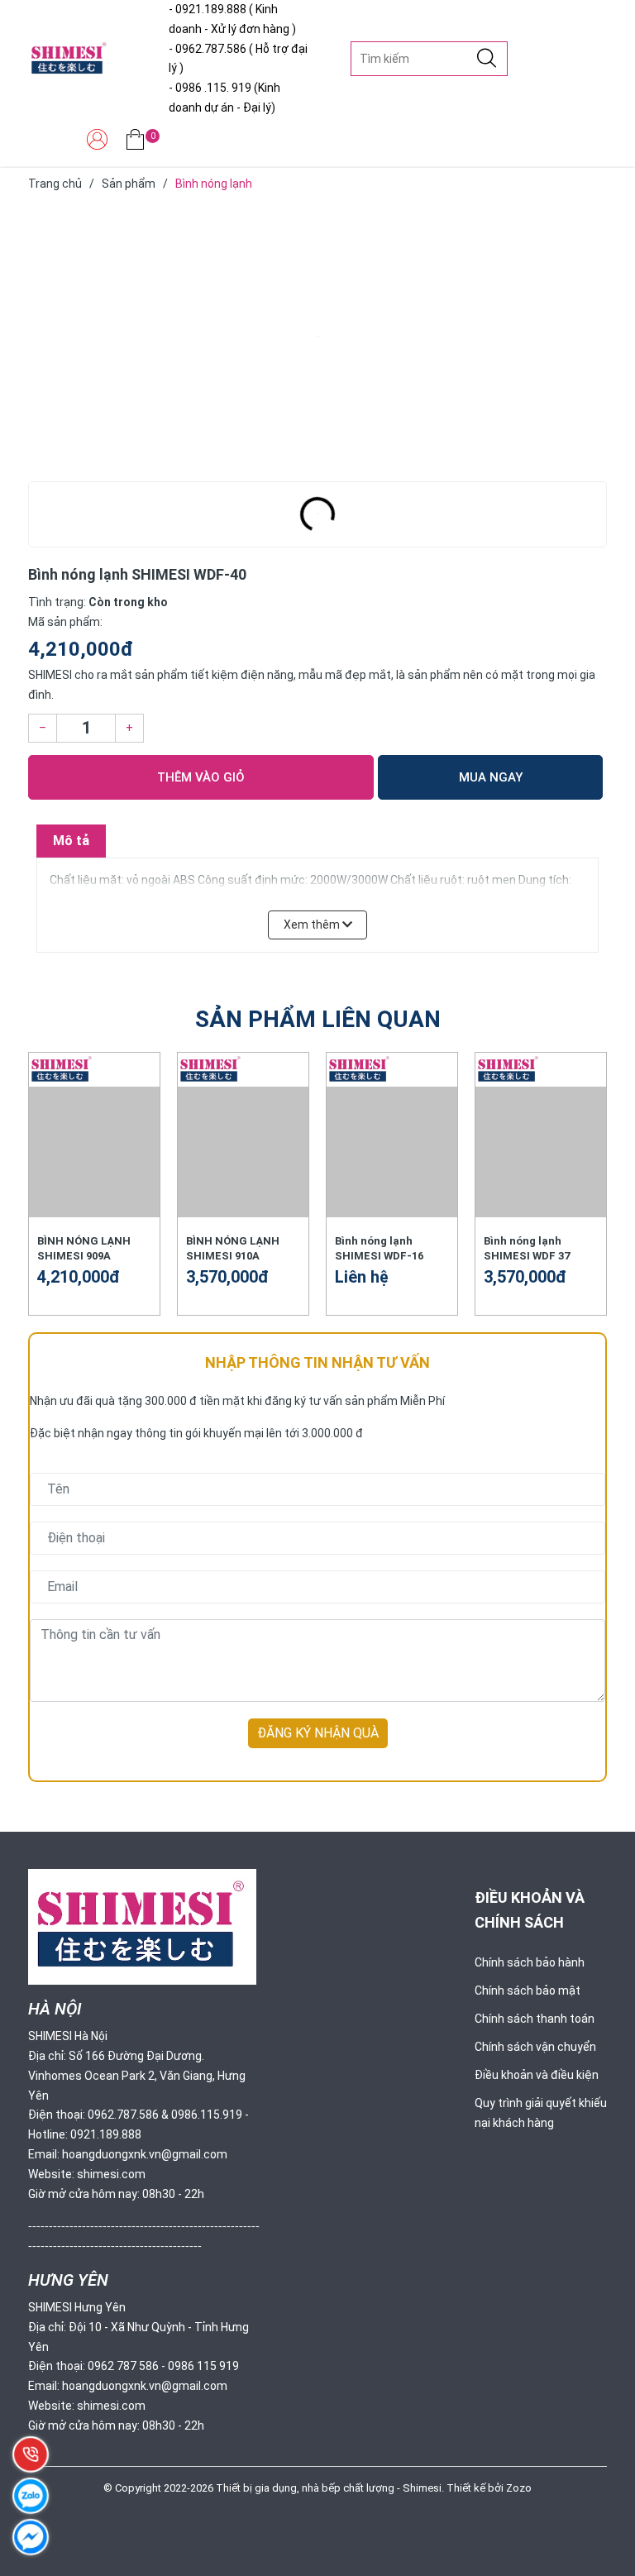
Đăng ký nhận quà (318, 1733)
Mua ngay (491, 777)
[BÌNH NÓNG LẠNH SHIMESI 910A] (243, 1152)
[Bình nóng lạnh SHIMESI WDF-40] (317, 337)
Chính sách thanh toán (535, 2019)
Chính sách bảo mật (528, 1991)
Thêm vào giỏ (201, 777)
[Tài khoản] (97, 143)
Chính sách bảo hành (530, 1962)
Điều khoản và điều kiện (537, 2075)
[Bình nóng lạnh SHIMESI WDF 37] (541, 1152)
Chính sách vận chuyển (535, 2047)
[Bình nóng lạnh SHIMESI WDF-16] (392, 1152)
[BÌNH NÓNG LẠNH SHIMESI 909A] (94, 1152)
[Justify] (487, 59)
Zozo (519, 2488)
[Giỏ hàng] (135, 143)
